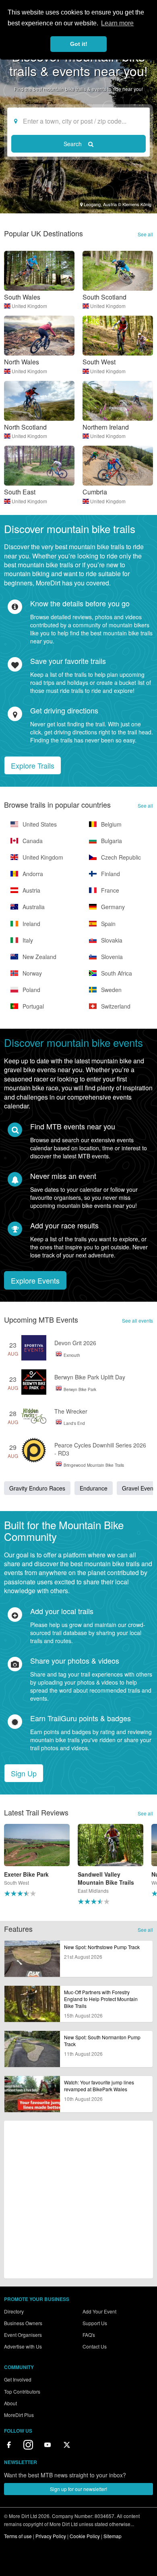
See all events (137, 1320)
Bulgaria (111, 841)
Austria (31, 890)
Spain (107, 924)
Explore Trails (33, 765)
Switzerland (115, 1006)
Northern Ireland (106, 427)
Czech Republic (120, 857)
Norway (31, 973)
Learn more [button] (117, 23)
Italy (27, 940)
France (109, 890)
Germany (112, 907)
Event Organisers (23, 2335)
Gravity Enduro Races (37, 1488)
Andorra (32, 874)
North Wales (22, 362)
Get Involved (18, 2379)
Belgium (111, 824)
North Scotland (25, 427)
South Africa (116, 973)
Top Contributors (22, 2391)
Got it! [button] (79, 44)
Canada (32, 841)
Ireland (31, 924)
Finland (110, 874)
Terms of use (18, 2536)
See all (145, 234)
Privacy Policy (51, 2536)
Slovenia (111, 957)
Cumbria (95, 492)
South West (99, 362)
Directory (14, 2311)
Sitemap (113, 2536)
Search (73, 144)
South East (20, 492)
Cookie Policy (85, 2536)
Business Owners (23, 2323)
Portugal (32, 1006)
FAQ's (89, 2335)
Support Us (95, 2323)
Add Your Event (99, 2311)
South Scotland (104, 297)
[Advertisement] (78, 2200)
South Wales (22, 297)
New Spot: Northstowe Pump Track (102, 1947)
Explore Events (35, 1280)
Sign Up (24, 1773)
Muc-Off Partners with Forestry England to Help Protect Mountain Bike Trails (101, 1999)
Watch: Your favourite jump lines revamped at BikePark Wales (99, 2086)
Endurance (94, 1488)
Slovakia (111, 940)
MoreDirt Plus (19, 2415)
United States (39, 824)
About (10, 2403)
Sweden (111, 990)
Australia (33, 907)
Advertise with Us (23, 2346)
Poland (31, 990)
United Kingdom (29, 306)
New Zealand (39, 957)
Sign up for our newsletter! (78, 2489)
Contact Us (95, 2346)
